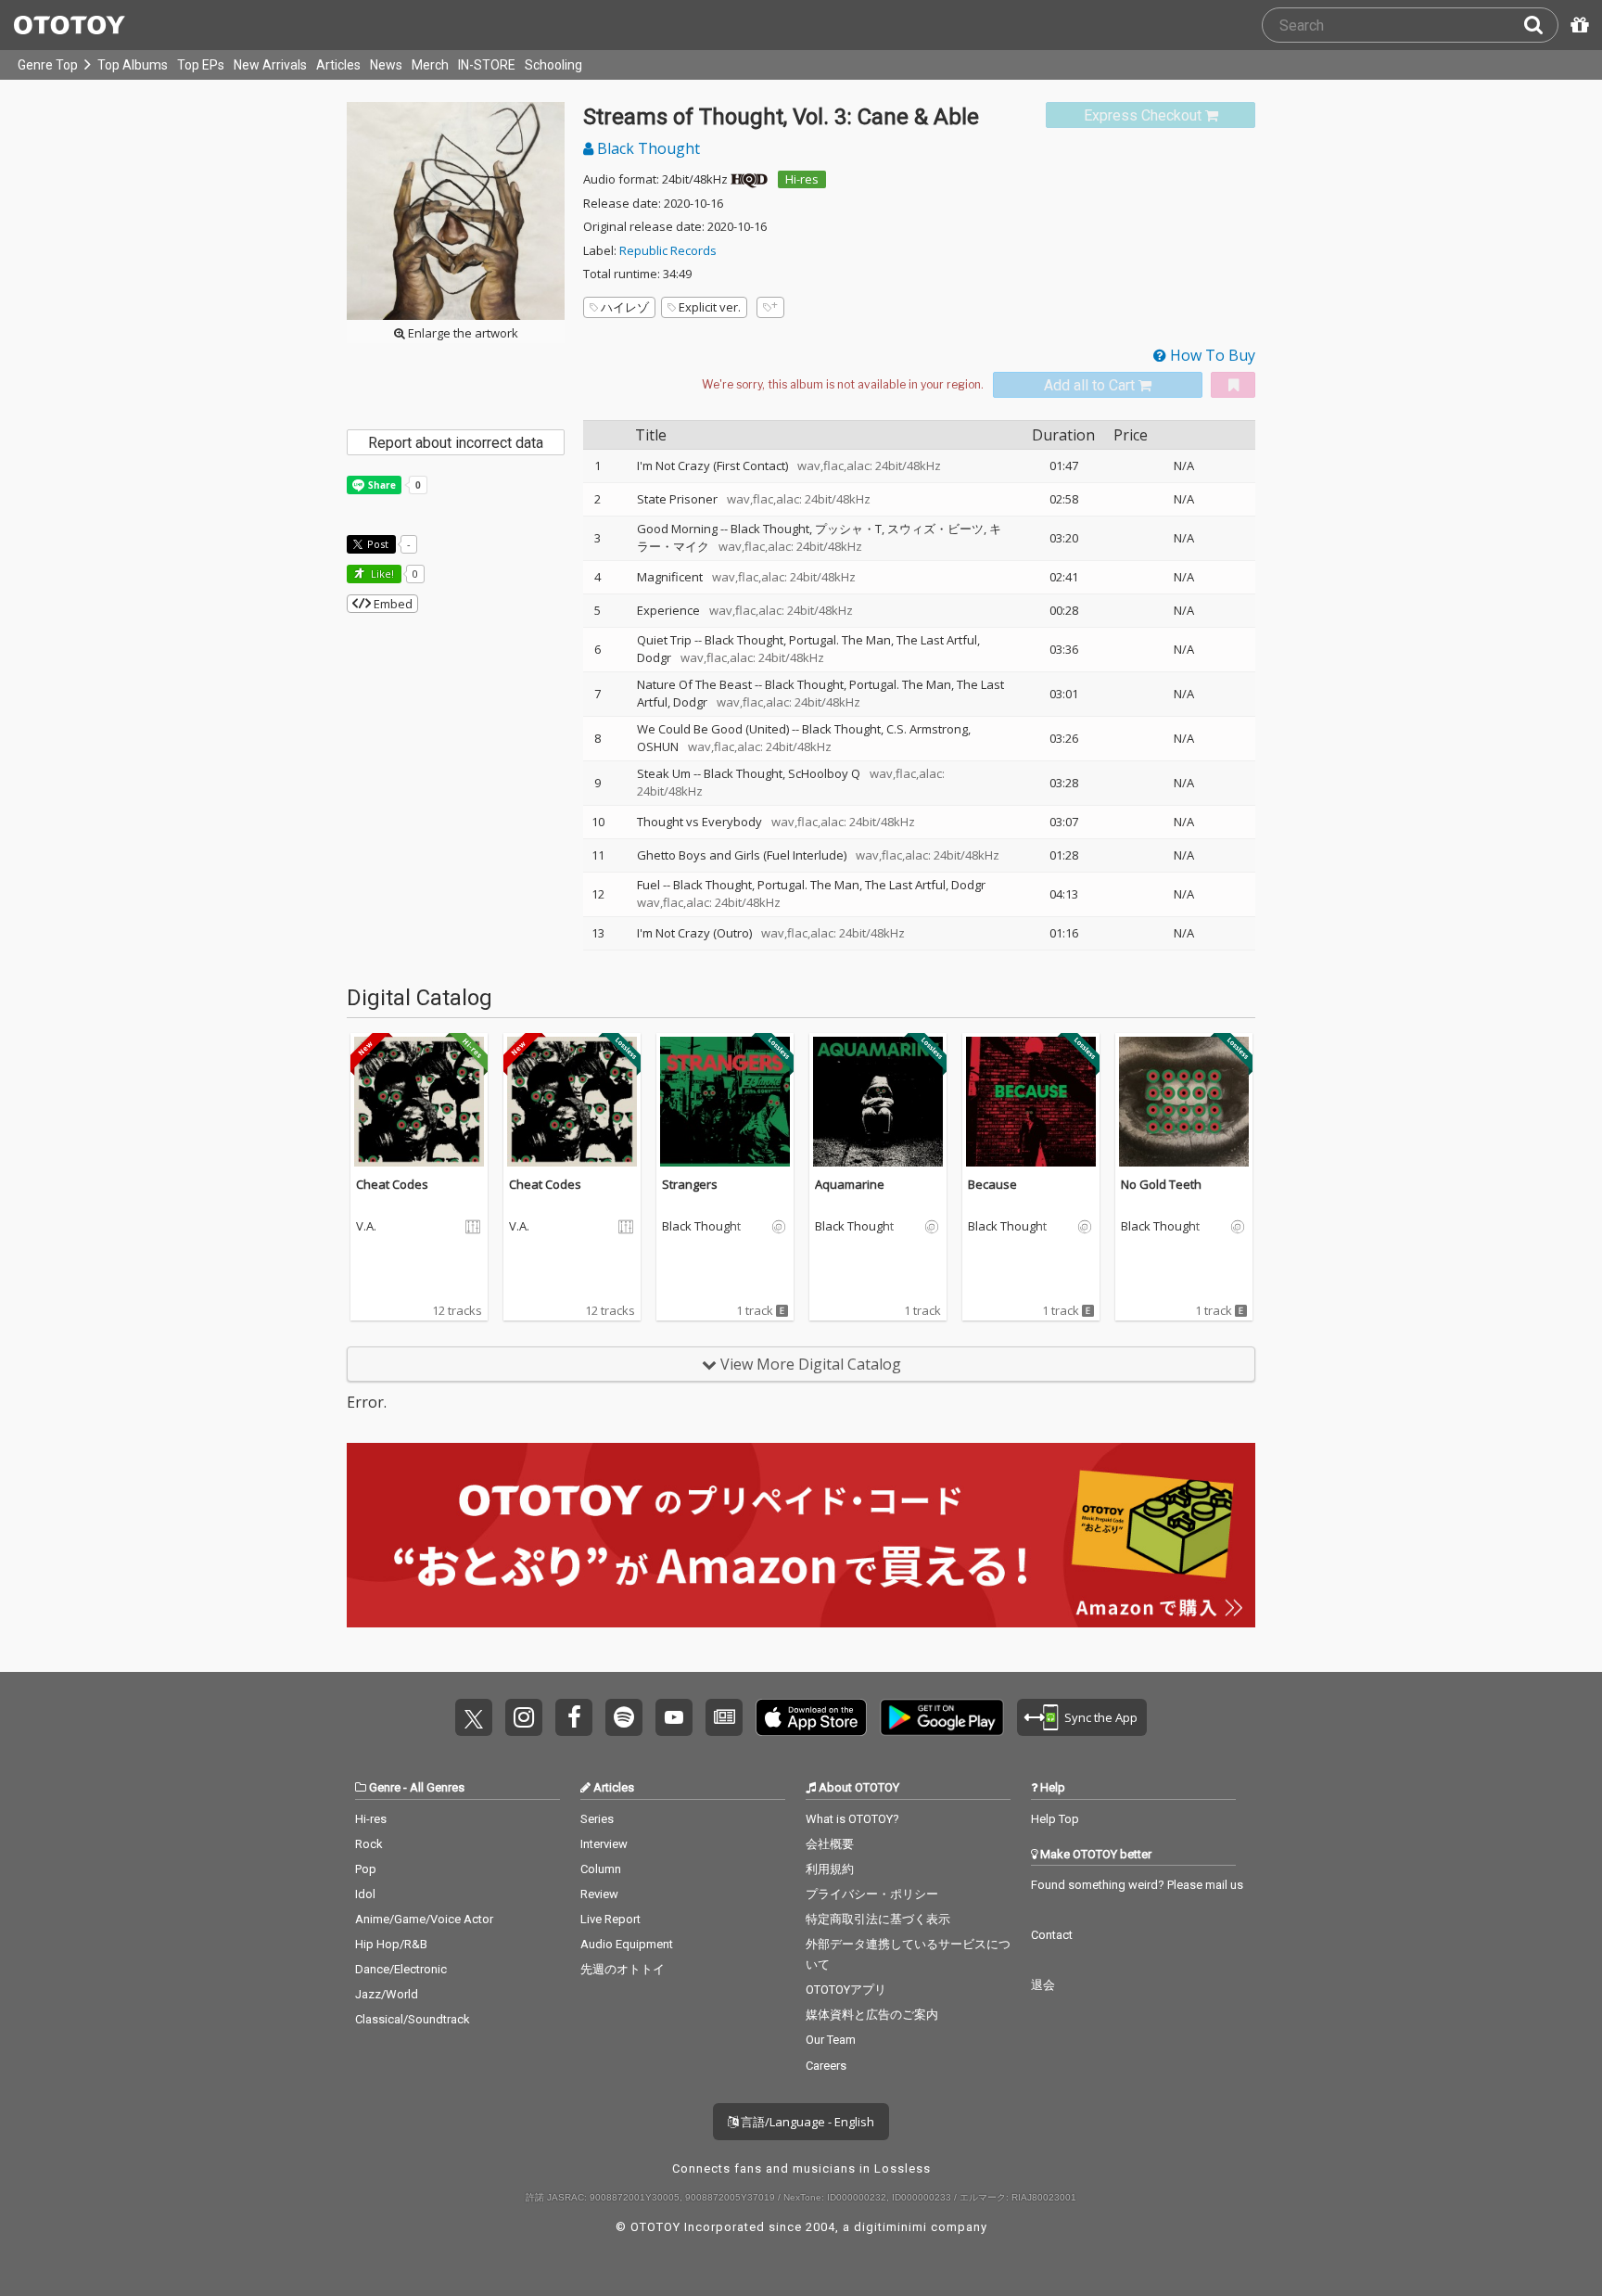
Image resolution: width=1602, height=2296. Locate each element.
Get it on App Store (811, 1717)
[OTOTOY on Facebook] (574, 1717)
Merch (430, 65)
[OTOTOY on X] (474, 1717)
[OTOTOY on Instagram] (524, 1717)
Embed (392, 604)
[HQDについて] (749, 179)
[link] (1151, 115)
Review (599, 1894)
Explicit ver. (710, 307)
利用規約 (830, 1869)
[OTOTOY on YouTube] (674, 1717)
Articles (338, 65)
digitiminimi (890, 2227)
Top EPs (201, 65)
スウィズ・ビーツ (935, 529)
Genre (385, 1787)
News (386, 65)
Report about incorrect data (456, 443)
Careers (826, 2066)
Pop (366, 1869)
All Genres (437, 1787)
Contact (1052, 1935)
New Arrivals (270, 65)
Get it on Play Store (942, 1717)
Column (601, 1869)
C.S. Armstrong (927, 729)
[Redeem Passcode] (1577, 25)
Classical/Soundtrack (413, 2019)
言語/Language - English (806, 2122)
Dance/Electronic (401, 1969)
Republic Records (668, 250)
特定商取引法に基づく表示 (878, 1919)
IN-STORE (487, 65)
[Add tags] (770, 307)
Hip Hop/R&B (391, 1944)
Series (597, 1819)
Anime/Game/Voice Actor (424, 1919)
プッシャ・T (848, 529)
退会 (1043, 1985)
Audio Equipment (627, 1944)
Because (992, 1184)
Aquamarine (850, 1184)
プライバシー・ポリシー (872, 1894)
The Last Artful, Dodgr (925, 885)
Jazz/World (387, 1994)
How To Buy (1211, 355)
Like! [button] (381, 574)
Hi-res (802, 179)
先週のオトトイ (623, 1969)
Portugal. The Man (840, 640)
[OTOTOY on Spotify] (624, 1717)
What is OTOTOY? (852, 1819)
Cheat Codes (392, 1184)
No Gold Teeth (1161, 1184)
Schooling (553, 65)
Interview (604, 1844)
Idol (365, 1894)
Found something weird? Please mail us (1137, 1885)
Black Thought (647, 148)
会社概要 (830, 1844)
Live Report (610, 1919)
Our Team (831, 2040)
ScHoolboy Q (824, 773)
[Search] (1541, 25)
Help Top (1055, 1819)
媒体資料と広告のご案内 (872, 2015)
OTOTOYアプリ (846, 1990)
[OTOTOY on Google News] (724, 1717)
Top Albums (133, 65)
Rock (369, 1844)
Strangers (690, 1184)
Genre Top (48, 65)
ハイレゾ (625, 307)
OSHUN (658, 746)
